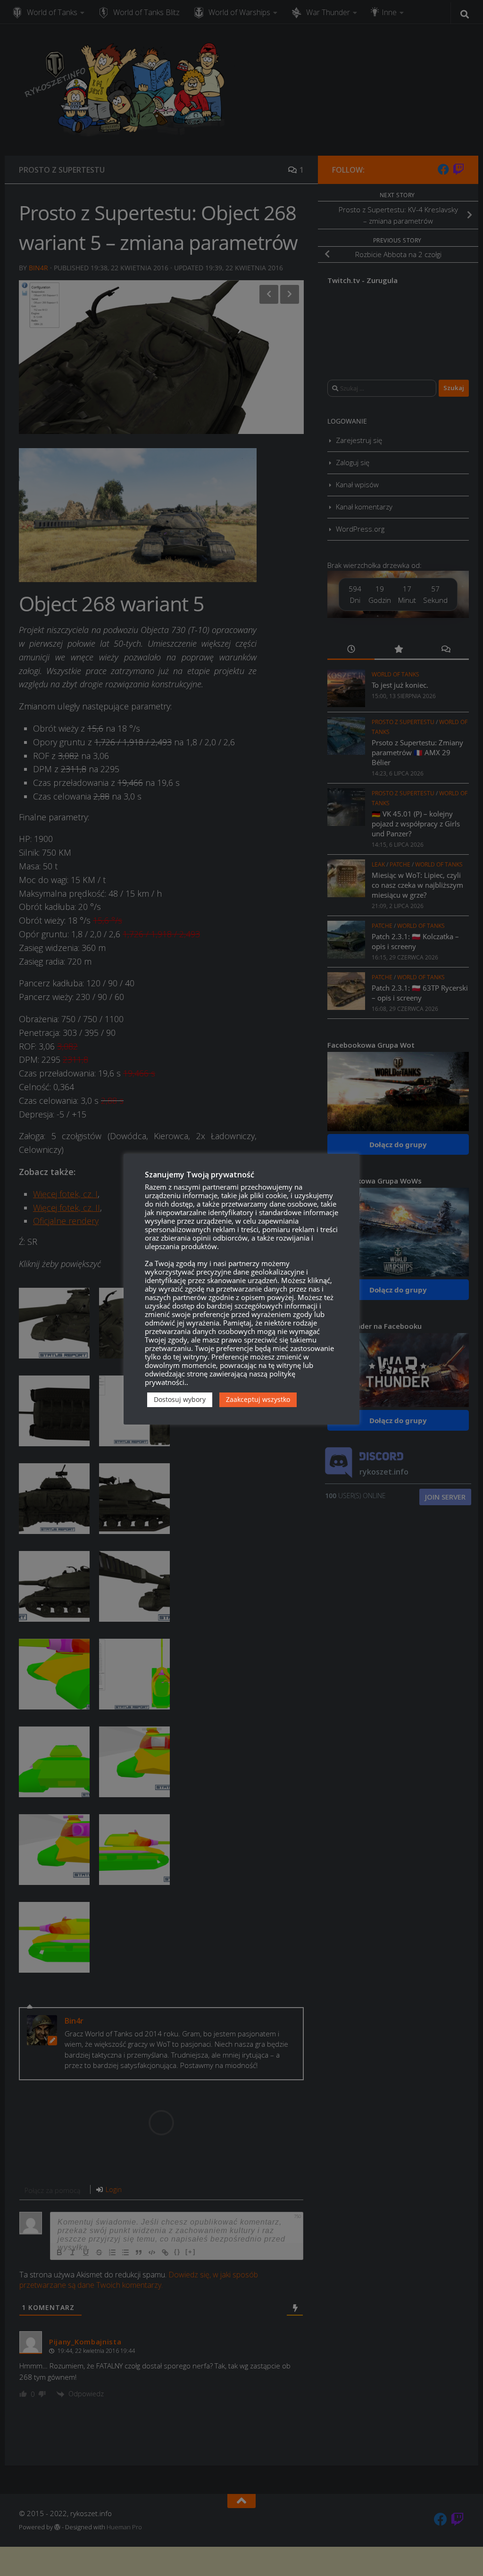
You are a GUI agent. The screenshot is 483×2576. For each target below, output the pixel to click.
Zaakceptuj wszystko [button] (258, 1399)
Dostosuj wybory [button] (180, 1399)
